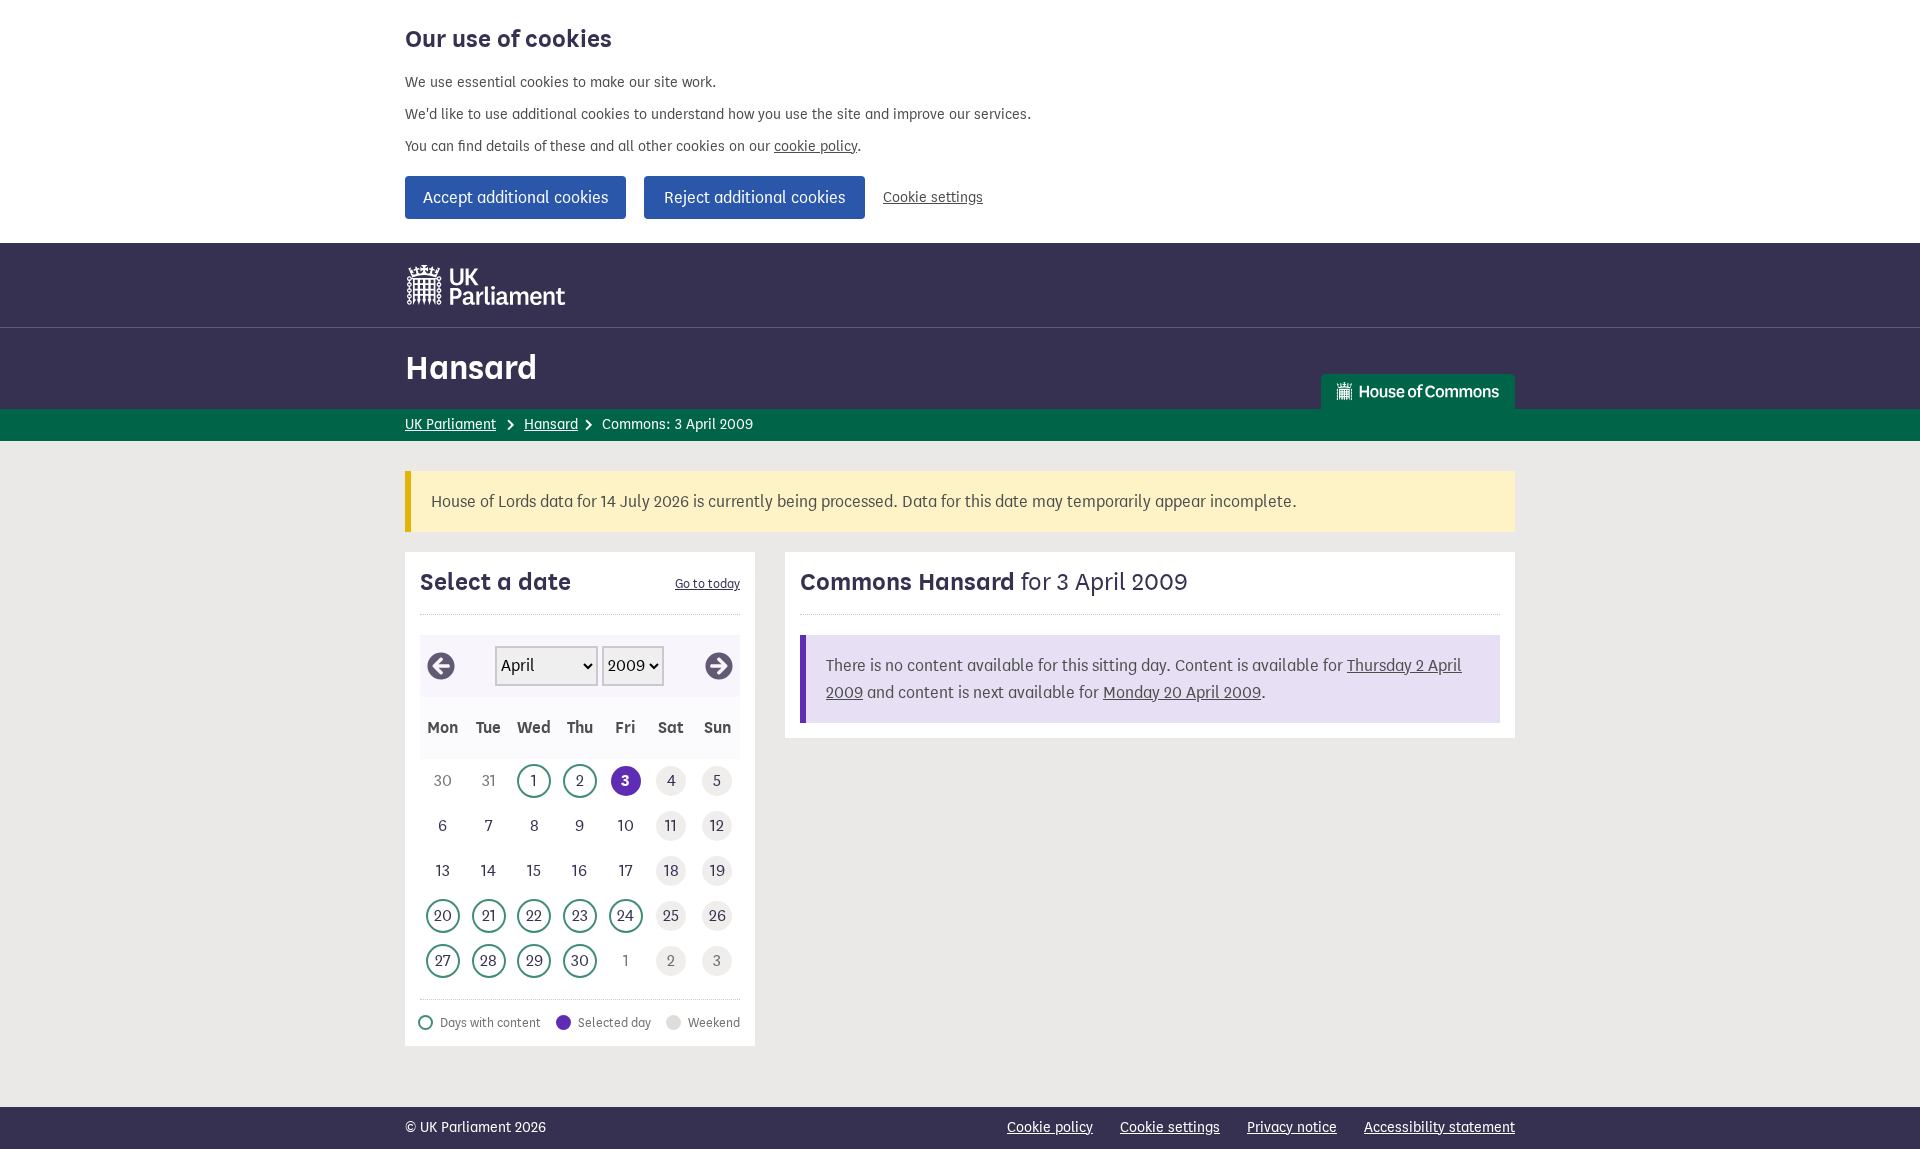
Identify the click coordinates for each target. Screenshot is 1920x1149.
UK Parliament (450, 424)
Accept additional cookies (515, 197)
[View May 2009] (719, 666)
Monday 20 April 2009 (1182, 692)
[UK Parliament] (486, 285)
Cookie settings (933, 197)
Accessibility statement (1439, 1127)
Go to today (707, 584)
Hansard (471, 367)
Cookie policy (1050, 1127)
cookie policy (815, 146)
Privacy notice (1292, 1127)
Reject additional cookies (754, 197)
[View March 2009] (441, 666)
